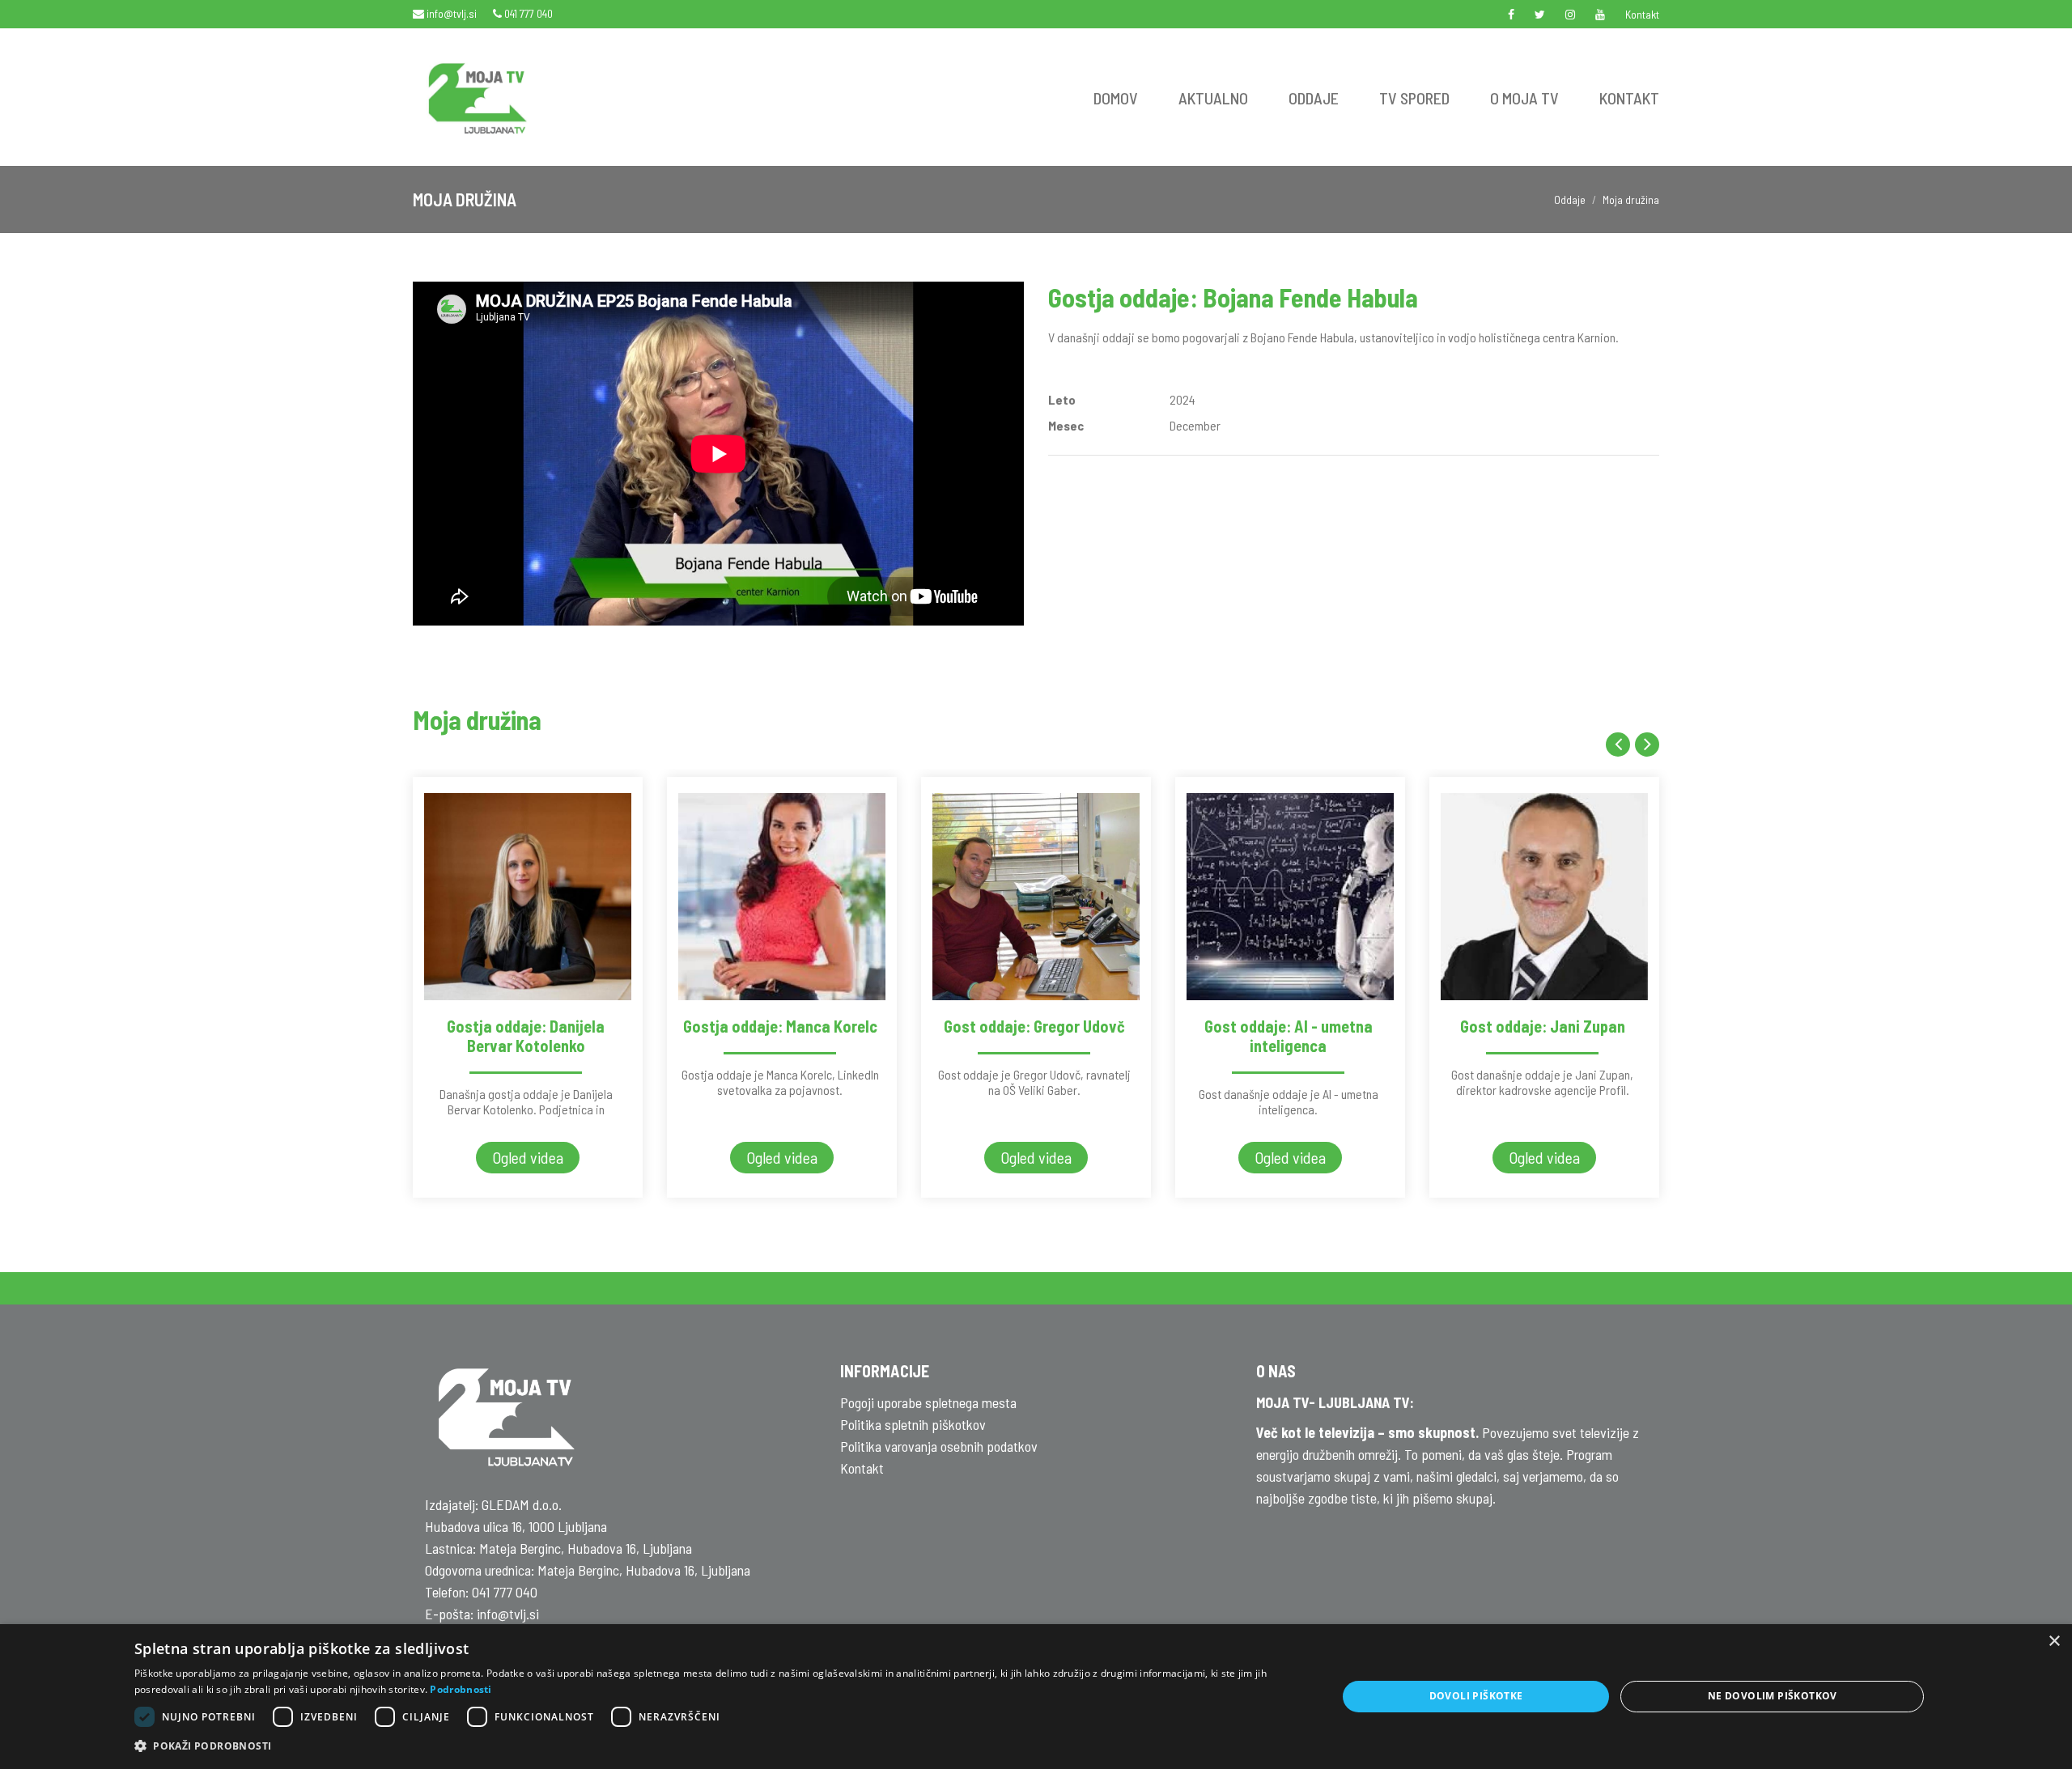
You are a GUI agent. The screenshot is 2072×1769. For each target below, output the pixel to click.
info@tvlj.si (450, 13)
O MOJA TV (1524, 98)
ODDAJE (1314, 98)
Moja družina (1631, 199)
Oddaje (1570, 199)
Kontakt (1642, 14)
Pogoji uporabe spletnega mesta (928, 1402)
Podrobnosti (461, 1689)
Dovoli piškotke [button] (1476, 1696)
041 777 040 (527, 13)
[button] (718, 1746)
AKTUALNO (1213, 98)
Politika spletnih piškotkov (913, 1424)
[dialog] (1036, 1697)
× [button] (2054, 1642)
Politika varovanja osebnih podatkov (939, 1446)
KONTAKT (1629, 98)
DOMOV (1116, 98)
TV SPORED (1414, 98)
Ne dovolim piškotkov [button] (1773, 1696)
